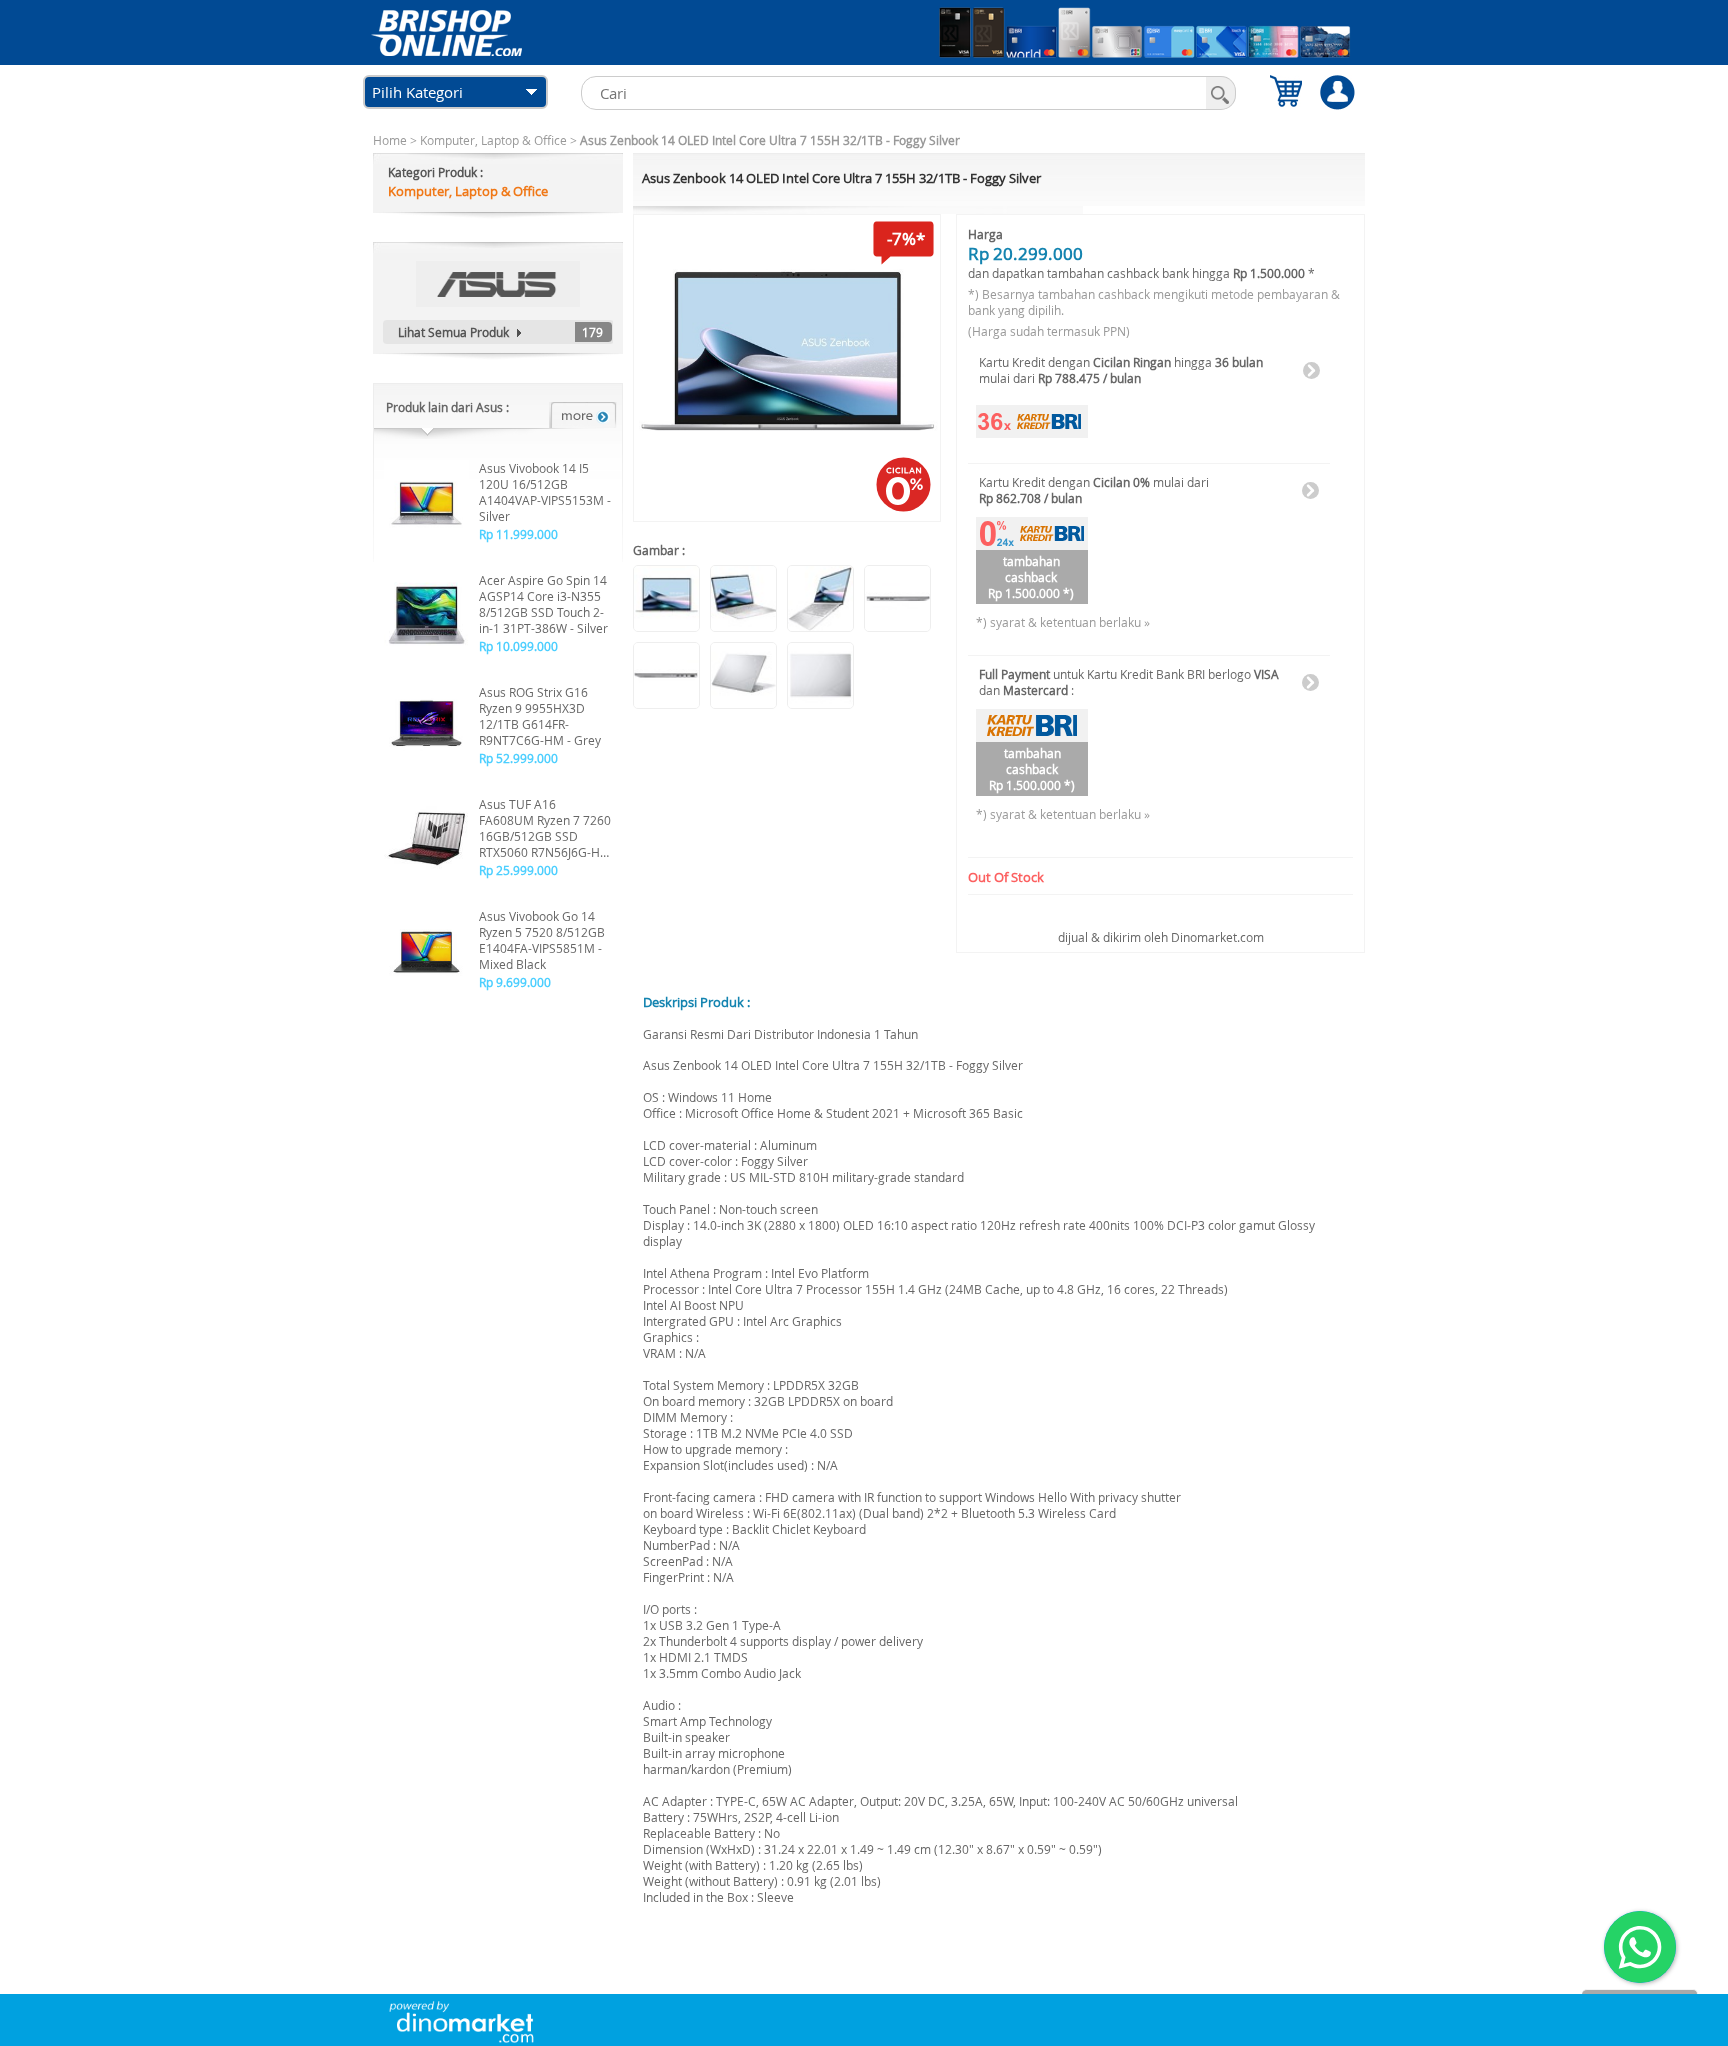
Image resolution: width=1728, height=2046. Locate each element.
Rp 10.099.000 (518, 646)
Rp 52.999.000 (518, 758)
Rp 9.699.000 (515, 982)
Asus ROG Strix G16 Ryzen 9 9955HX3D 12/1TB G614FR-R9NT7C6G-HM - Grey (540, 716)
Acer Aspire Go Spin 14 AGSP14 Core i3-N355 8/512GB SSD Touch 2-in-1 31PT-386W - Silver (543, 604)
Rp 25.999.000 (518, 870)
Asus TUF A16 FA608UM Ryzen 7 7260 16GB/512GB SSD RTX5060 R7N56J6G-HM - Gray (545, 828)
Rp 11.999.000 (518, 534)
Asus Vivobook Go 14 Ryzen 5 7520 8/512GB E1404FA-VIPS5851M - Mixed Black (542, 940)
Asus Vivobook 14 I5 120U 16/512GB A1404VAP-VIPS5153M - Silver (545, 492)
